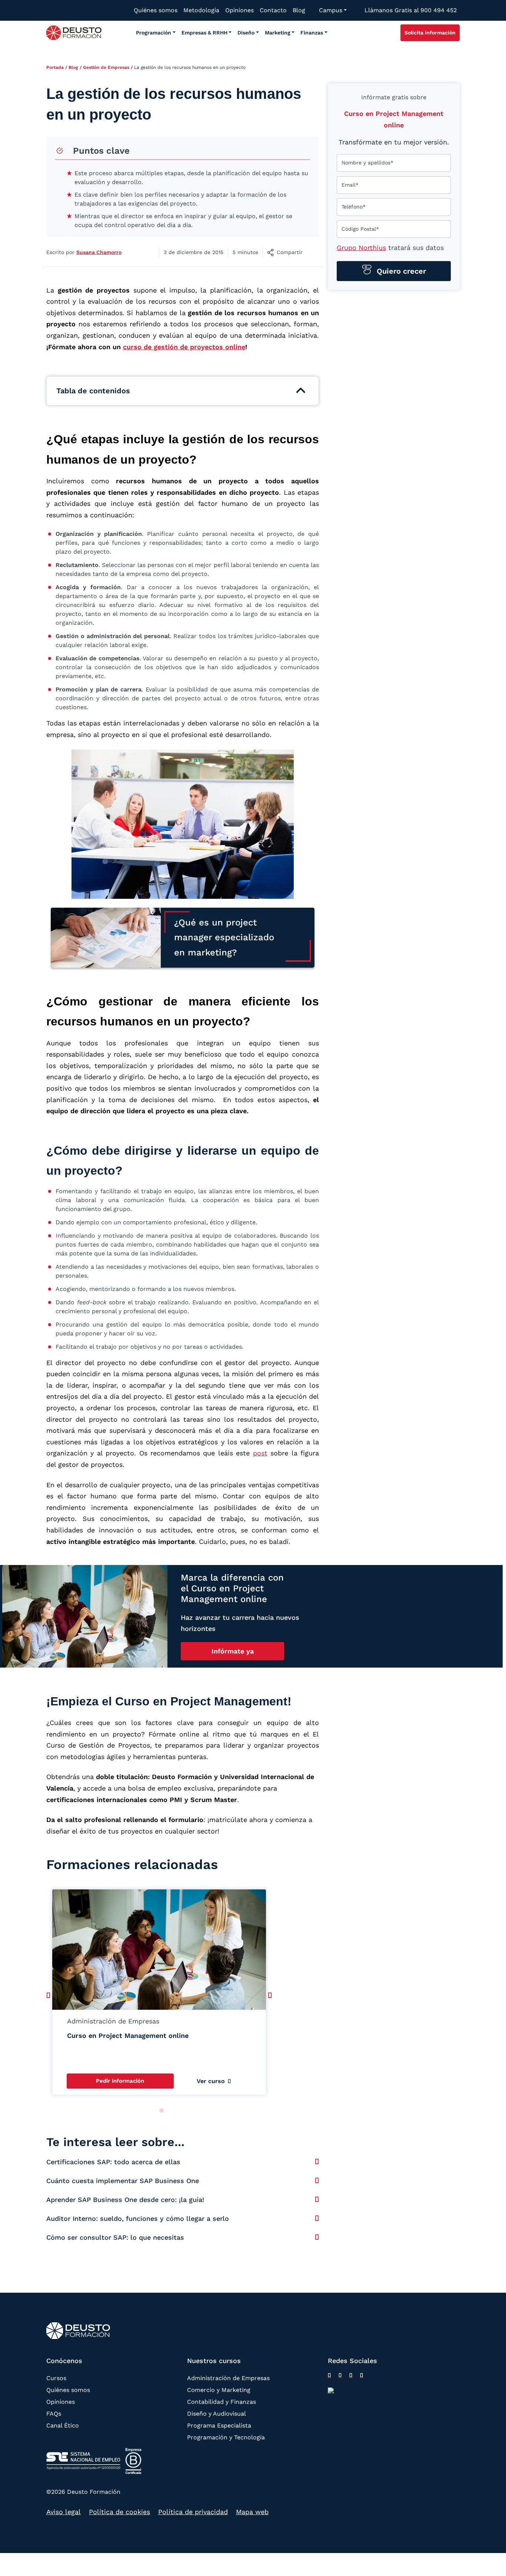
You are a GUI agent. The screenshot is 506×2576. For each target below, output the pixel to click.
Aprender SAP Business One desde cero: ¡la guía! (125, 2200)
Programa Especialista (219, 2425)
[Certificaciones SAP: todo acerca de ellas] (317, 2162)
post (260, 1453)
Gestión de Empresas (106, 67)
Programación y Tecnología (226, 2437)
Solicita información (430, 33)
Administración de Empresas (228, 2378)
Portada (55, 67)
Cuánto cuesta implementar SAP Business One (123, 2181)
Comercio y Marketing (219, 2390)
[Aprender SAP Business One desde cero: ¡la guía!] (317, 2199)
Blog (73, 67)
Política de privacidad (193, 2512)
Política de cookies (119, 2512)
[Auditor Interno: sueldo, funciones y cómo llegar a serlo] (317, 2218)
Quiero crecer (400, 271)
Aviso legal (64, 2512)
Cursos (56, 2378)
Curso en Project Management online (128, 2036)
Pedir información (120, 2081)
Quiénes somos (68, 2390)
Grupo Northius (361, 248)
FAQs (54, 2413)
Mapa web (252, 2512)
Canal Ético (63, 2425)
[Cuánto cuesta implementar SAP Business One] (317, 2180)
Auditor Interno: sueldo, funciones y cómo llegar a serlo (138, 2218)
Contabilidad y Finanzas (222, 2401)
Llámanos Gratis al (411, 10)
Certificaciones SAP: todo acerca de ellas (113, 2162)
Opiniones (61, 2401)
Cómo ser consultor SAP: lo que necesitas (115, 2237)
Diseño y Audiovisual (217, 2413)
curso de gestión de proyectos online (184, 347)
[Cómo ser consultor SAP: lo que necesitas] (317, 2237)
